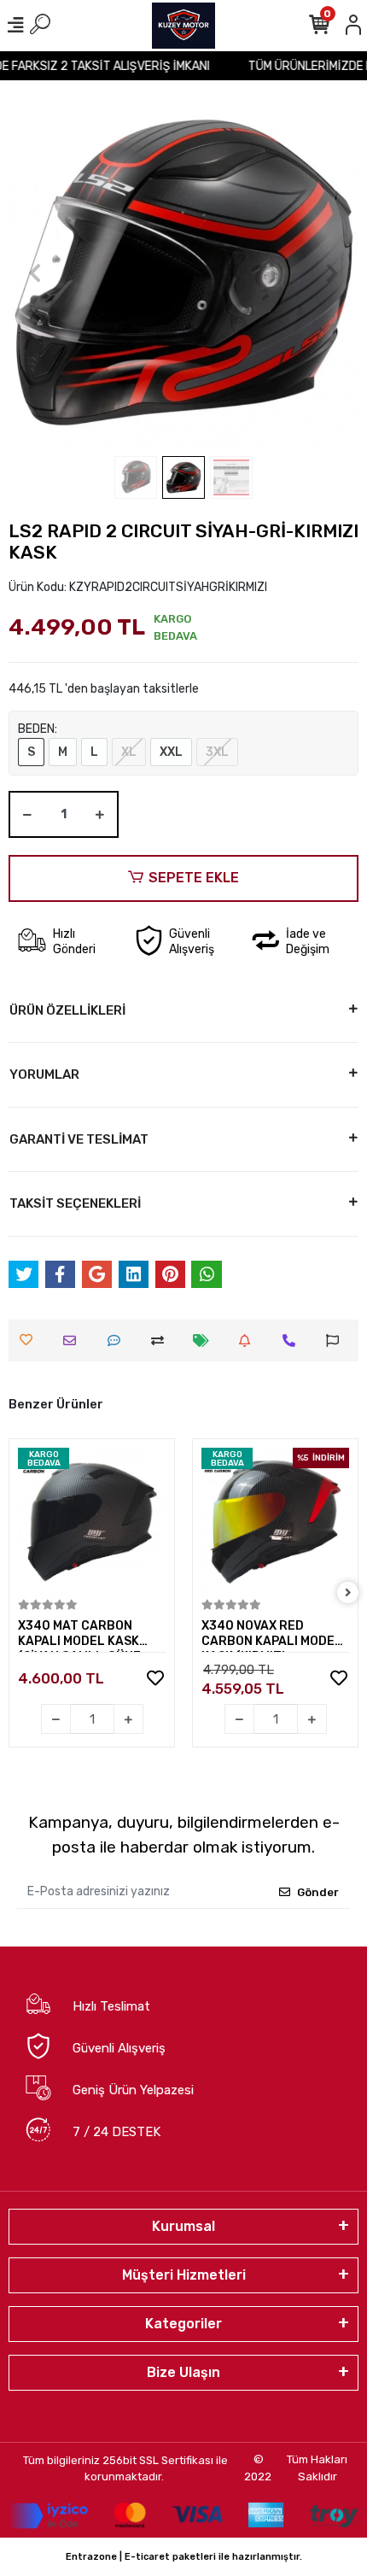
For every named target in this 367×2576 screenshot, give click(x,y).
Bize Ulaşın (183, 2372)
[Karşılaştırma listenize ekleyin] (162, 1341)
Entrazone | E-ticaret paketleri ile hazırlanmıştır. (184, 2557)
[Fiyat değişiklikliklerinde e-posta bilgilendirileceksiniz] (205, 1341)
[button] (35, 272)
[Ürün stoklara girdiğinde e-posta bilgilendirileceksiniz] (249, 1341)
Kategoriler (183, 2324)
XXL (171, 752)
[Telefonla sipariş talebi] (293, 1341)
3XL (217, 752)
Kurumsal (183, 2226)
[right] (348, 1593)
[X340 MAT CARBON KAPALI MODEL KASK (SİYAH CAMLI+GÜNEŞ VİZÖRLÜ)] (92, 1522)
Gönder (318, 1892)
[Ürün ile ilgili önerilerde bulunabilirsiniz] (337, 1341)
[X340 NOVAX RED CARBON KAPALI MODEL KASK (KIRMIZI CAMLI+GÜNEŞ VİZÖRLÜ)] (275, 1522)
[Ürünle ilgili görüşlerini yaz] (118, 1341)
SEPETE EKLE (194, 878)
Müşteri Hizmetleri (184, 2275)
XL (129, 752)
